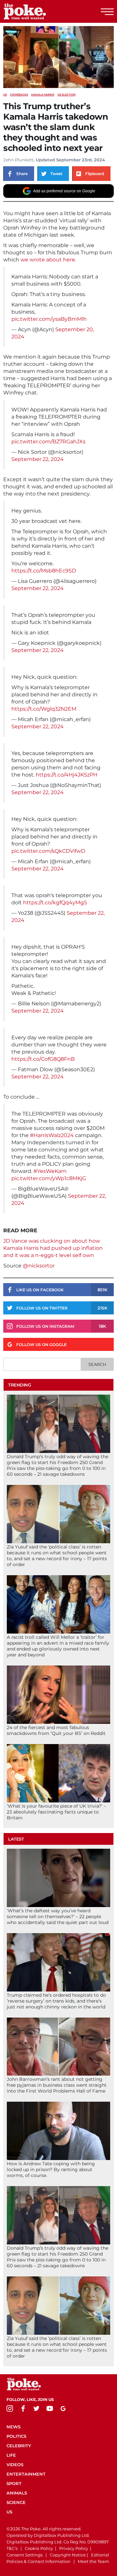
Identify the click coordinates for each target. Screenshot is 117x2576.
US (5, 95)
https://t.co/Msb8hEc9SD (44, 571)
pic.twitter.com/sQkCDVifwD (48, 851)
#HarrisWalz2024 (52, 1135)
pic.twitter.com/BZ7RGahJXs (48, 442)
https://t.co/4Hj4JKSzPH (67, 775)
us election (66, 95)
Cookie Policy (39, 2548)
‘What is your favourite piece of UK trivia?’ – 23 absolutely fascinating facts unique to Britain (56, 1812)
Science (16, 2502)
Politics (16, 2436)
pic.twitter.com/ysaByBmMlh (49, 319)
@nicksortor (39, 1266)
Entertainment (26, 2474)
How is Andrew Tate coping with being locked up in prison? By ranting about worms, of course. (51, 2169)
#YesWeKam (50, 1171)
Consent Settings (25, 2555)
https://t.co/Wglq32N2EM (44, 709)
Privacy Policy (74, 2548)
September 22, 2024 (38, 459)
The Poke (41, 11)
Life (11, 2455)
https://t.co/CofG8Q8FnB (43, 1059)
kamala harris (43, 95)
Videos (15, 2465)
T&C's (12, 2548)
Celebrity (19, 2446)
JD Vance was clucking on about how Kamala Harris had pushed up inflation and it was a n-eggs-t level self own (53, 1248)
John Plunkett (18, 160)
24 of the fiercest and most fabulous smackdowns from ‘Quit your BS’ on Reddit (56, 1730)
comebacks (19, 95)
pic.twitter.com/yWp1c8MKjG (49, 1178)
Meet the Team (93, 2561)
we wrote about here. (48, 260)
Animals (17, 2493)
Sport (14, 2483)
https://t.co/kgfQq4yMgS (55, 903)
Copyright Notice (68, 2555)
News (13, 2427)
